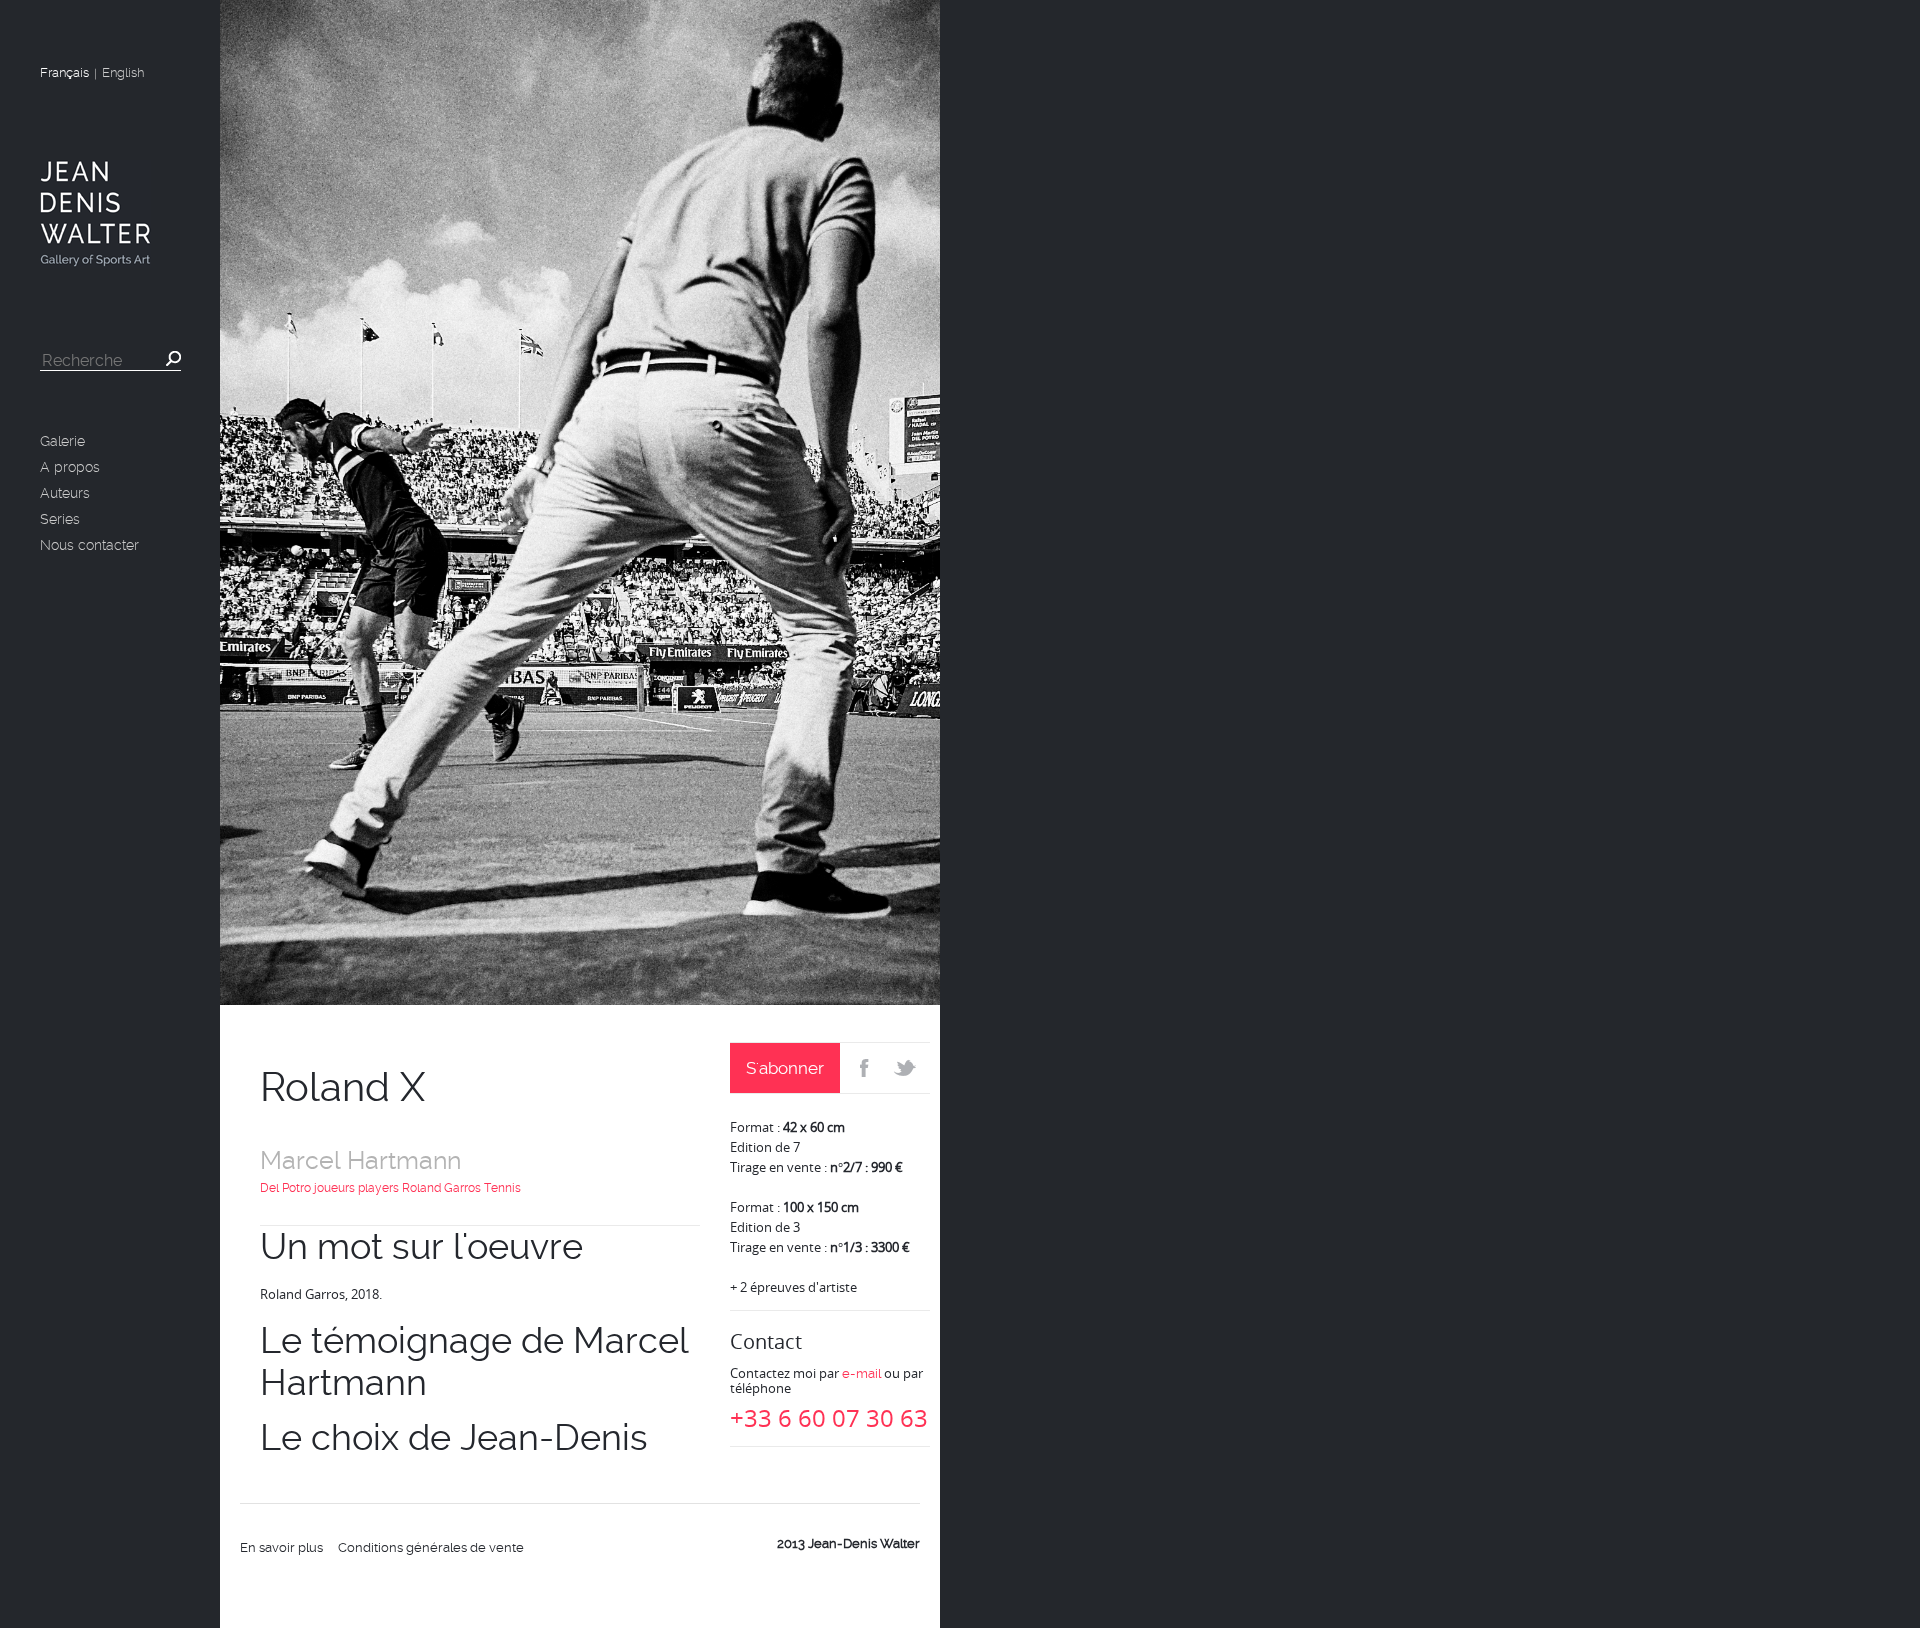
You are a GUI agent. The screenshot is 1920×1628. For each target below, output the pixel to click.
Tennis (502, 1188)
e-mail (861, 1373)
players (378, 1188)
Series (60, 519)
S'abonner (785, 1068)
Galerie (62, 441)
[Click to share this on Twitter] (907, 1068)
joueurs (334, 1188)
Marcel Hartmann (360, 1160)
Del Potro (285, 1188)
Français (64, 72)
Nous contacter (89, 545)
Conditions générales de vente (431, 1547)
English (123, 72)
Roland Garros (441, 1188)
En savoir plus (281, 1547)
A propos (70, 467)
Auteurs (65, 493)
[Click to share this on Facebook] (862, 1068)
